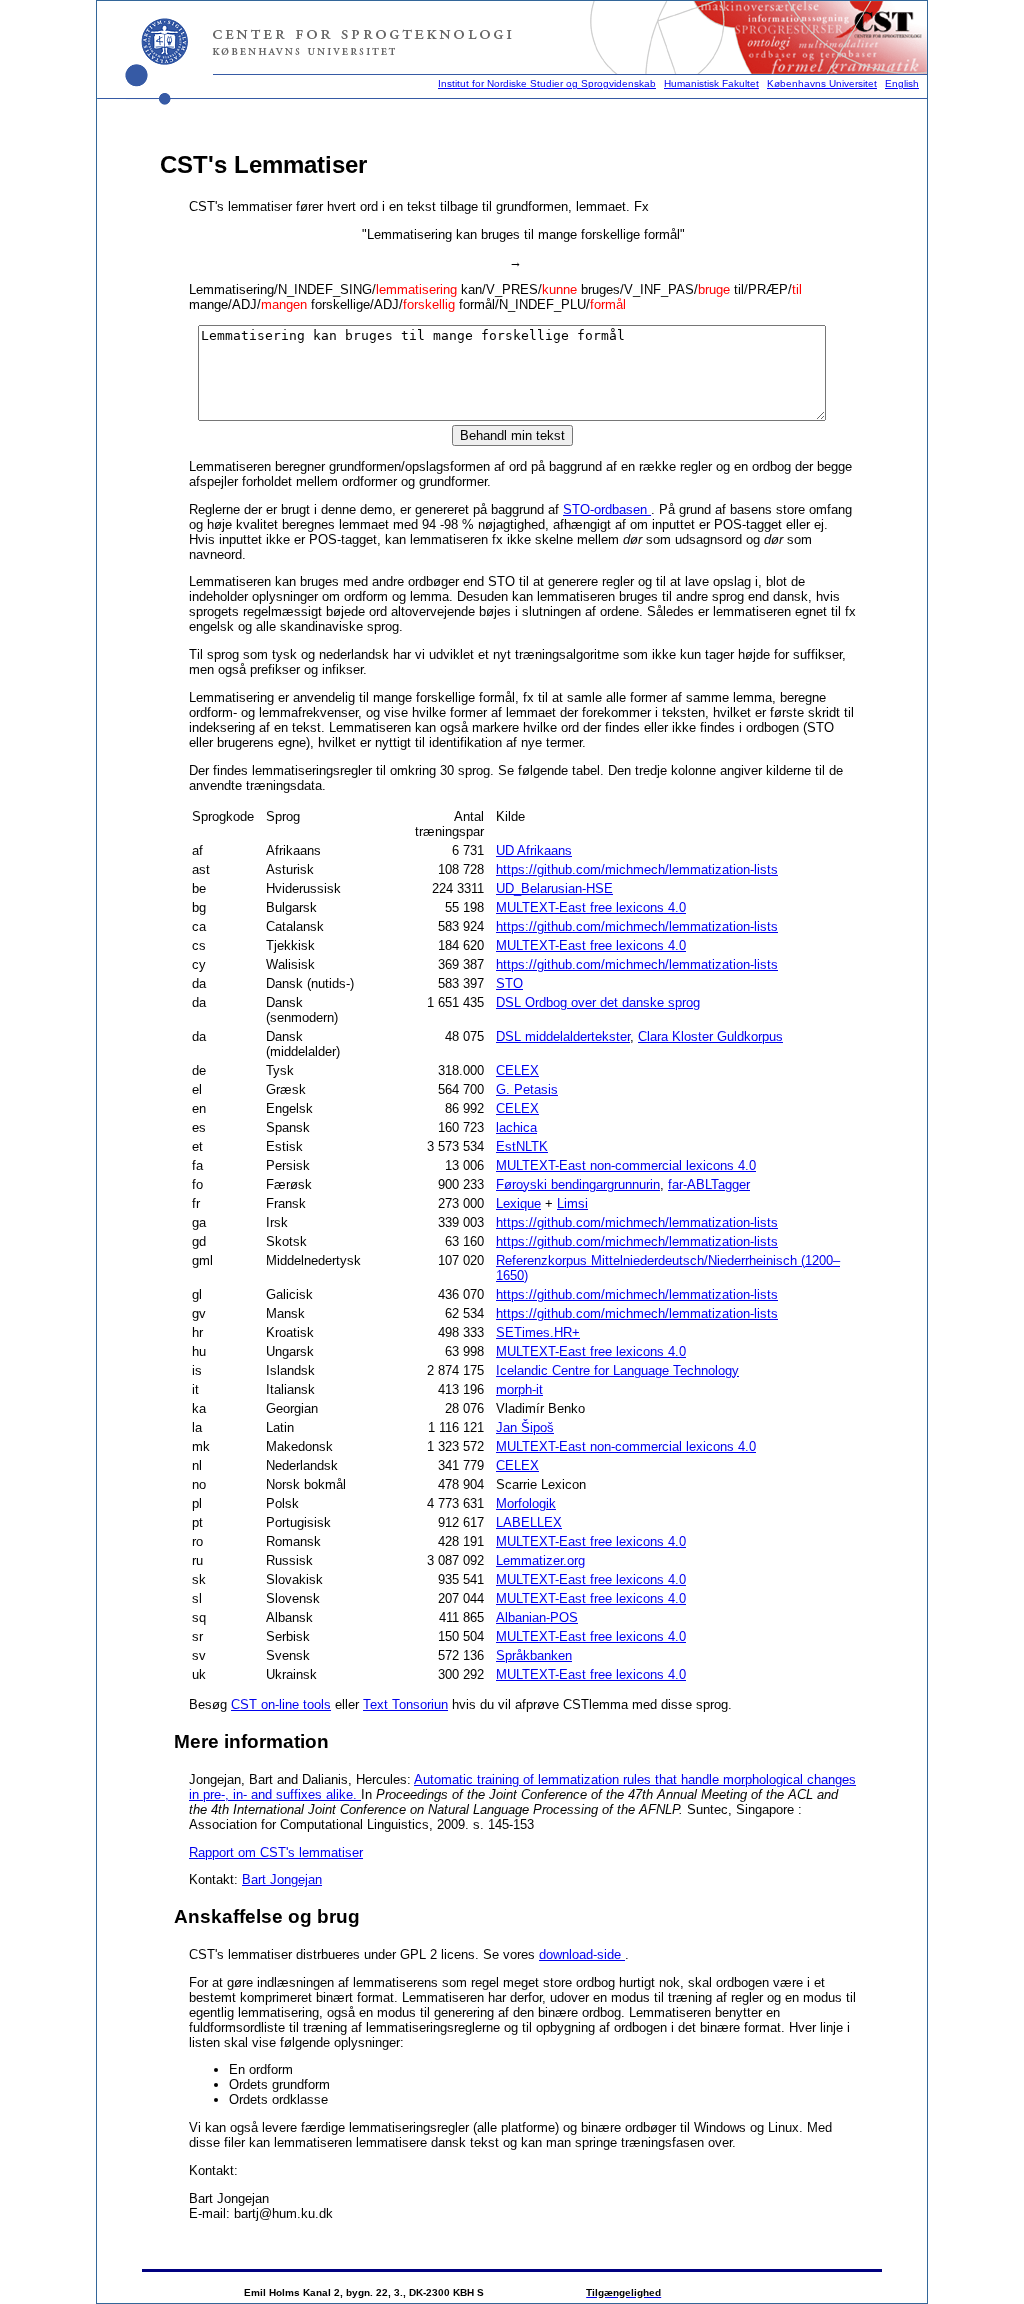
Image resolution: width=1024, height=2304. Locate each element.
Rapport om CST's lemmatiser (276, 1852)
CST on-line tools (281, 1704)
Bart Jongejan (282, 1879)
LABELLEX (529, 1522)
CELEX (517, 1070)
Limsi (572, 1203)
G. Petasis (527, 1089)
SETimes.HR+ (538, 1332)
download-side (582, 1954)
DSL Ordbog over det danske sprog (598, 1002)
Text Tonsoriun (405, 1704)
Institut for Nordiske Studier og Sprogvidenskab (547, 83)
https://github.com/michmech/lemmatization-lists (637, 869)
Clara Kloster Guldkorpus (710, 1036)
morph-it (519, 1389)
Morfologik (526, 1503)
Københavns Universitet (822, 83)
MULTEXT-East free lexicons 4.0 (591, 907)
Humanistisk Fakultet (711, 83)
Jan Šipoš (525, 1427)
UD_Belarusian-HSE (554, 888)
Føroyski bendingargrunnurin (578, 1184)
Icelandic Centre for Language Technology (617, 1370)
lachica (516, 1127)
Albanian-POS (537, 1617)
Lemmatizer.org (540, 1560)
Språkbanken (534, 1655)
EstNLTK (522, 1146)
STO (509, 983)
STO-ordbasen (607, 509)
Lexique (518, 1203)
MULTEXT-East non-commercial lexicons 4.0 (626, 1165)
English (902, 83)
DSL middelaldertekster (563, 1036)
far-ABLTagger (709, 1184)
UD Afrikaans (534, 850)
